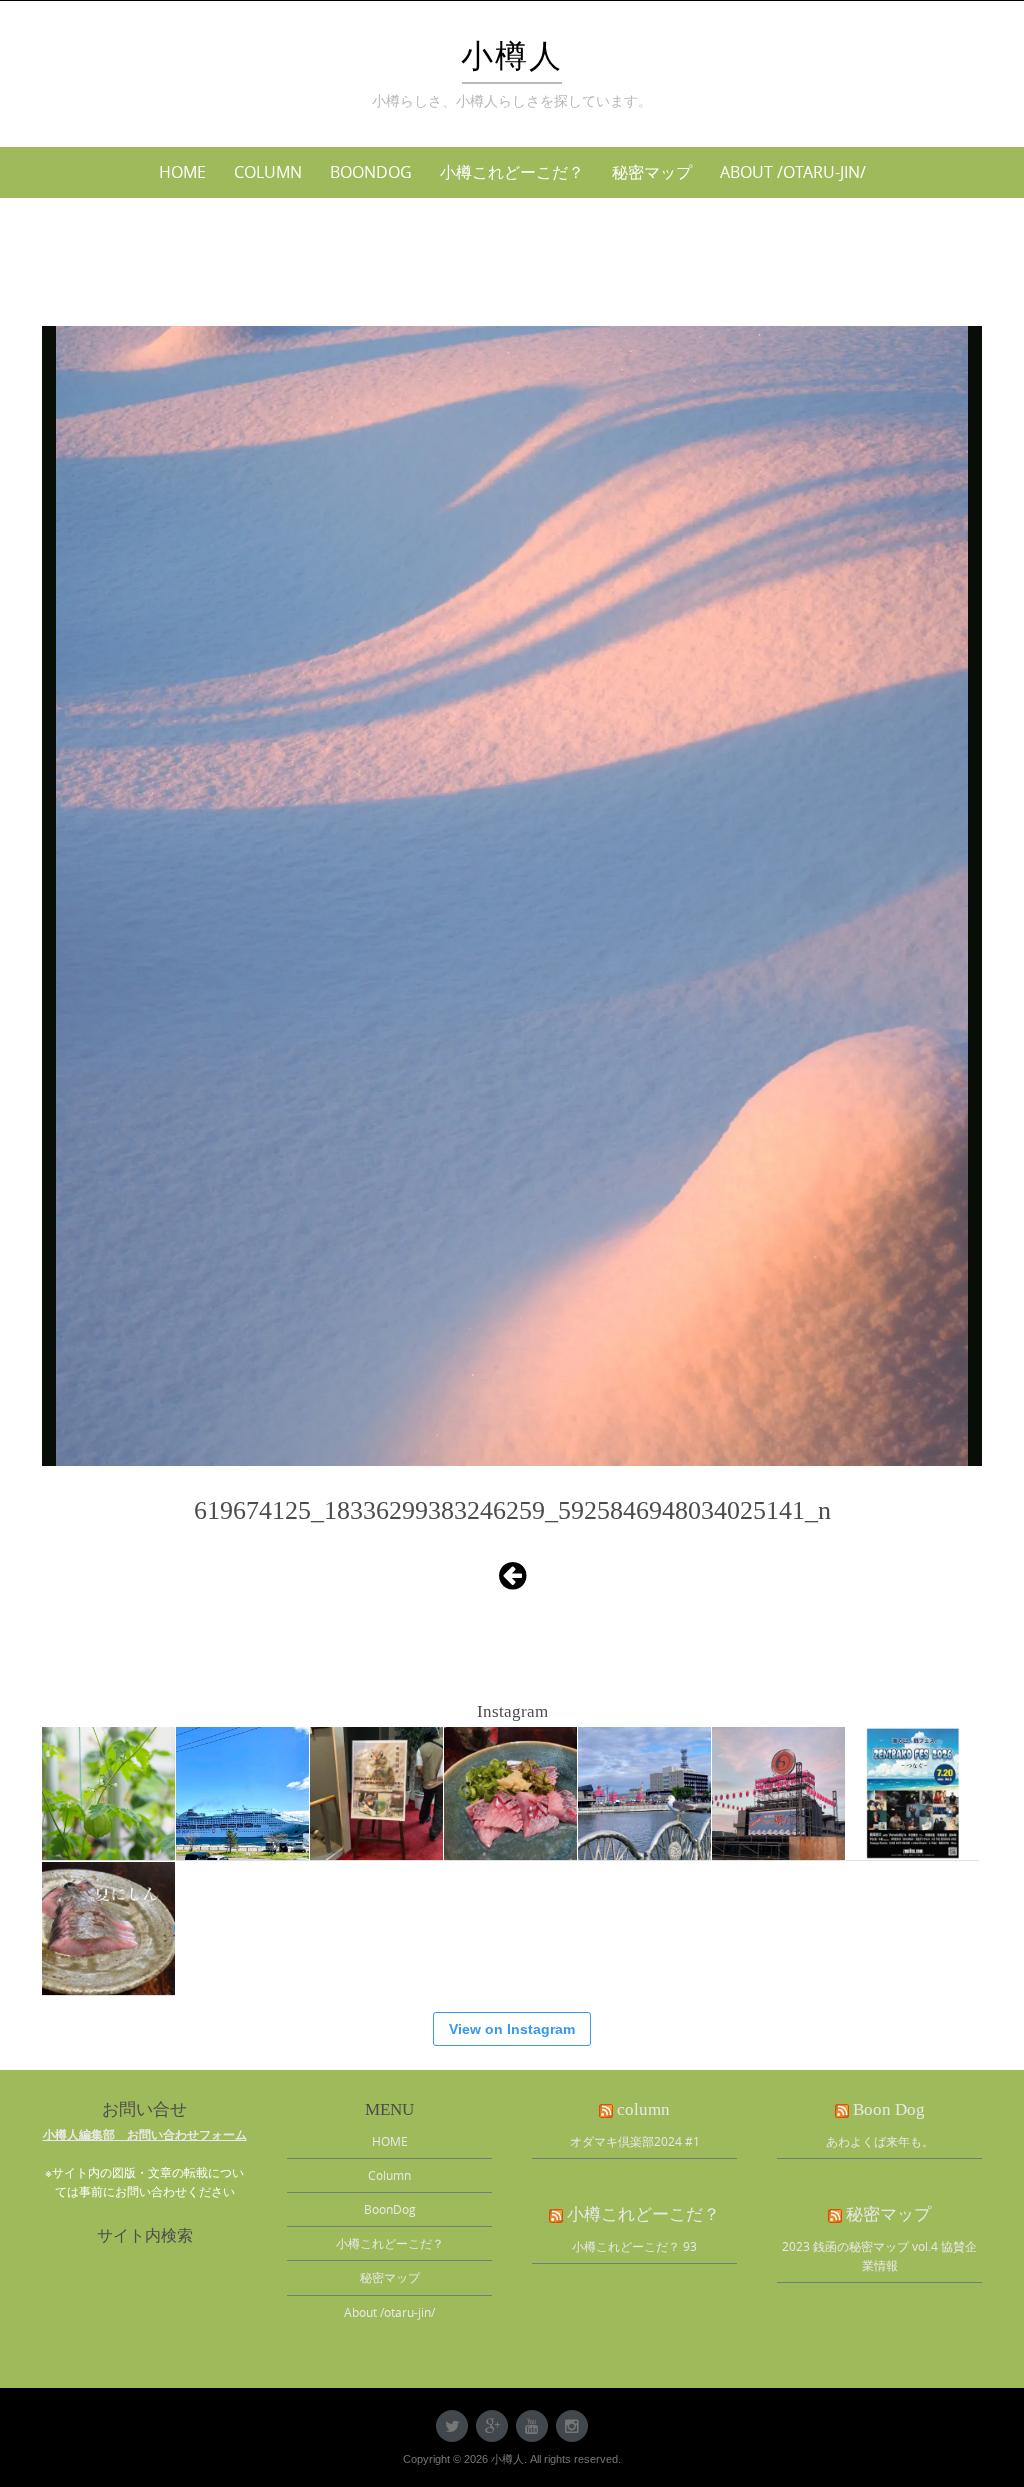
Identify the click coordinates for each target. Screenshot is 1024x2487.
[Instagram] (572, 2426)
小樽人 (512, 56)
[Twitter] (452, 2426)
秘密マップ (652, 172)
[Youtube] (532, 2426)
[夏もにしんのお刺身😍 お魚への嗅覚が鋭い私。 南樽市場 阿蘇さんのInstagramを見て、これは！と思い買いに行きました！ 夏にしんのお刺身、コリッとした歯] (510, 1793)
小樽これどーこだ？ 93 (634, 2246)
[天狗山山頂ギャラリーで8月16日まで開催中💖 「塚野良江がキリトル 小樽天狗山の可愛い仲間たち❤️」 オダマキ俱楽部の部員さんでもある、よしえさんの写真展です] (376, 1793)
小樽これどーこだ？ (512, 172)
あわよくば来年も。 (880, 2141)
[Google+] (492, 2426)
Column (268, 172)
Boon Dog (889, 2109)
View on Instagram (512, 2029)
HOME (182, 172)
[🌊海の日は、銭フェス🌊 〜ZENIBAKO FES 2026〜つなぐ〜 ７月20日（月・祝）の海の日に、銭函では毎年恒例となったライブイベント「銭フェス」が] (912, 1793)
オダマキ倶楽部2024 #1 (635, 2141)
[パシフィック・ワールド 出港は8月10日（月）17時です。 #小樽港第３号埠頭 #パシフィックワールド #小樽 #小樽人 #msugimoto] (242, 1793)
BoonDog (371, 172)
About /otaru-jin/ (793, 172)
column (643, 2109)
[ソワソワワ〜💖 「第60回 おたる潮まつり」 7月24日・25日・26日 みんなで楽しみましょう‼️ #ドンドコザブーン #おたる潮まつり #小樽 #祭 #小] (644, 1793)
